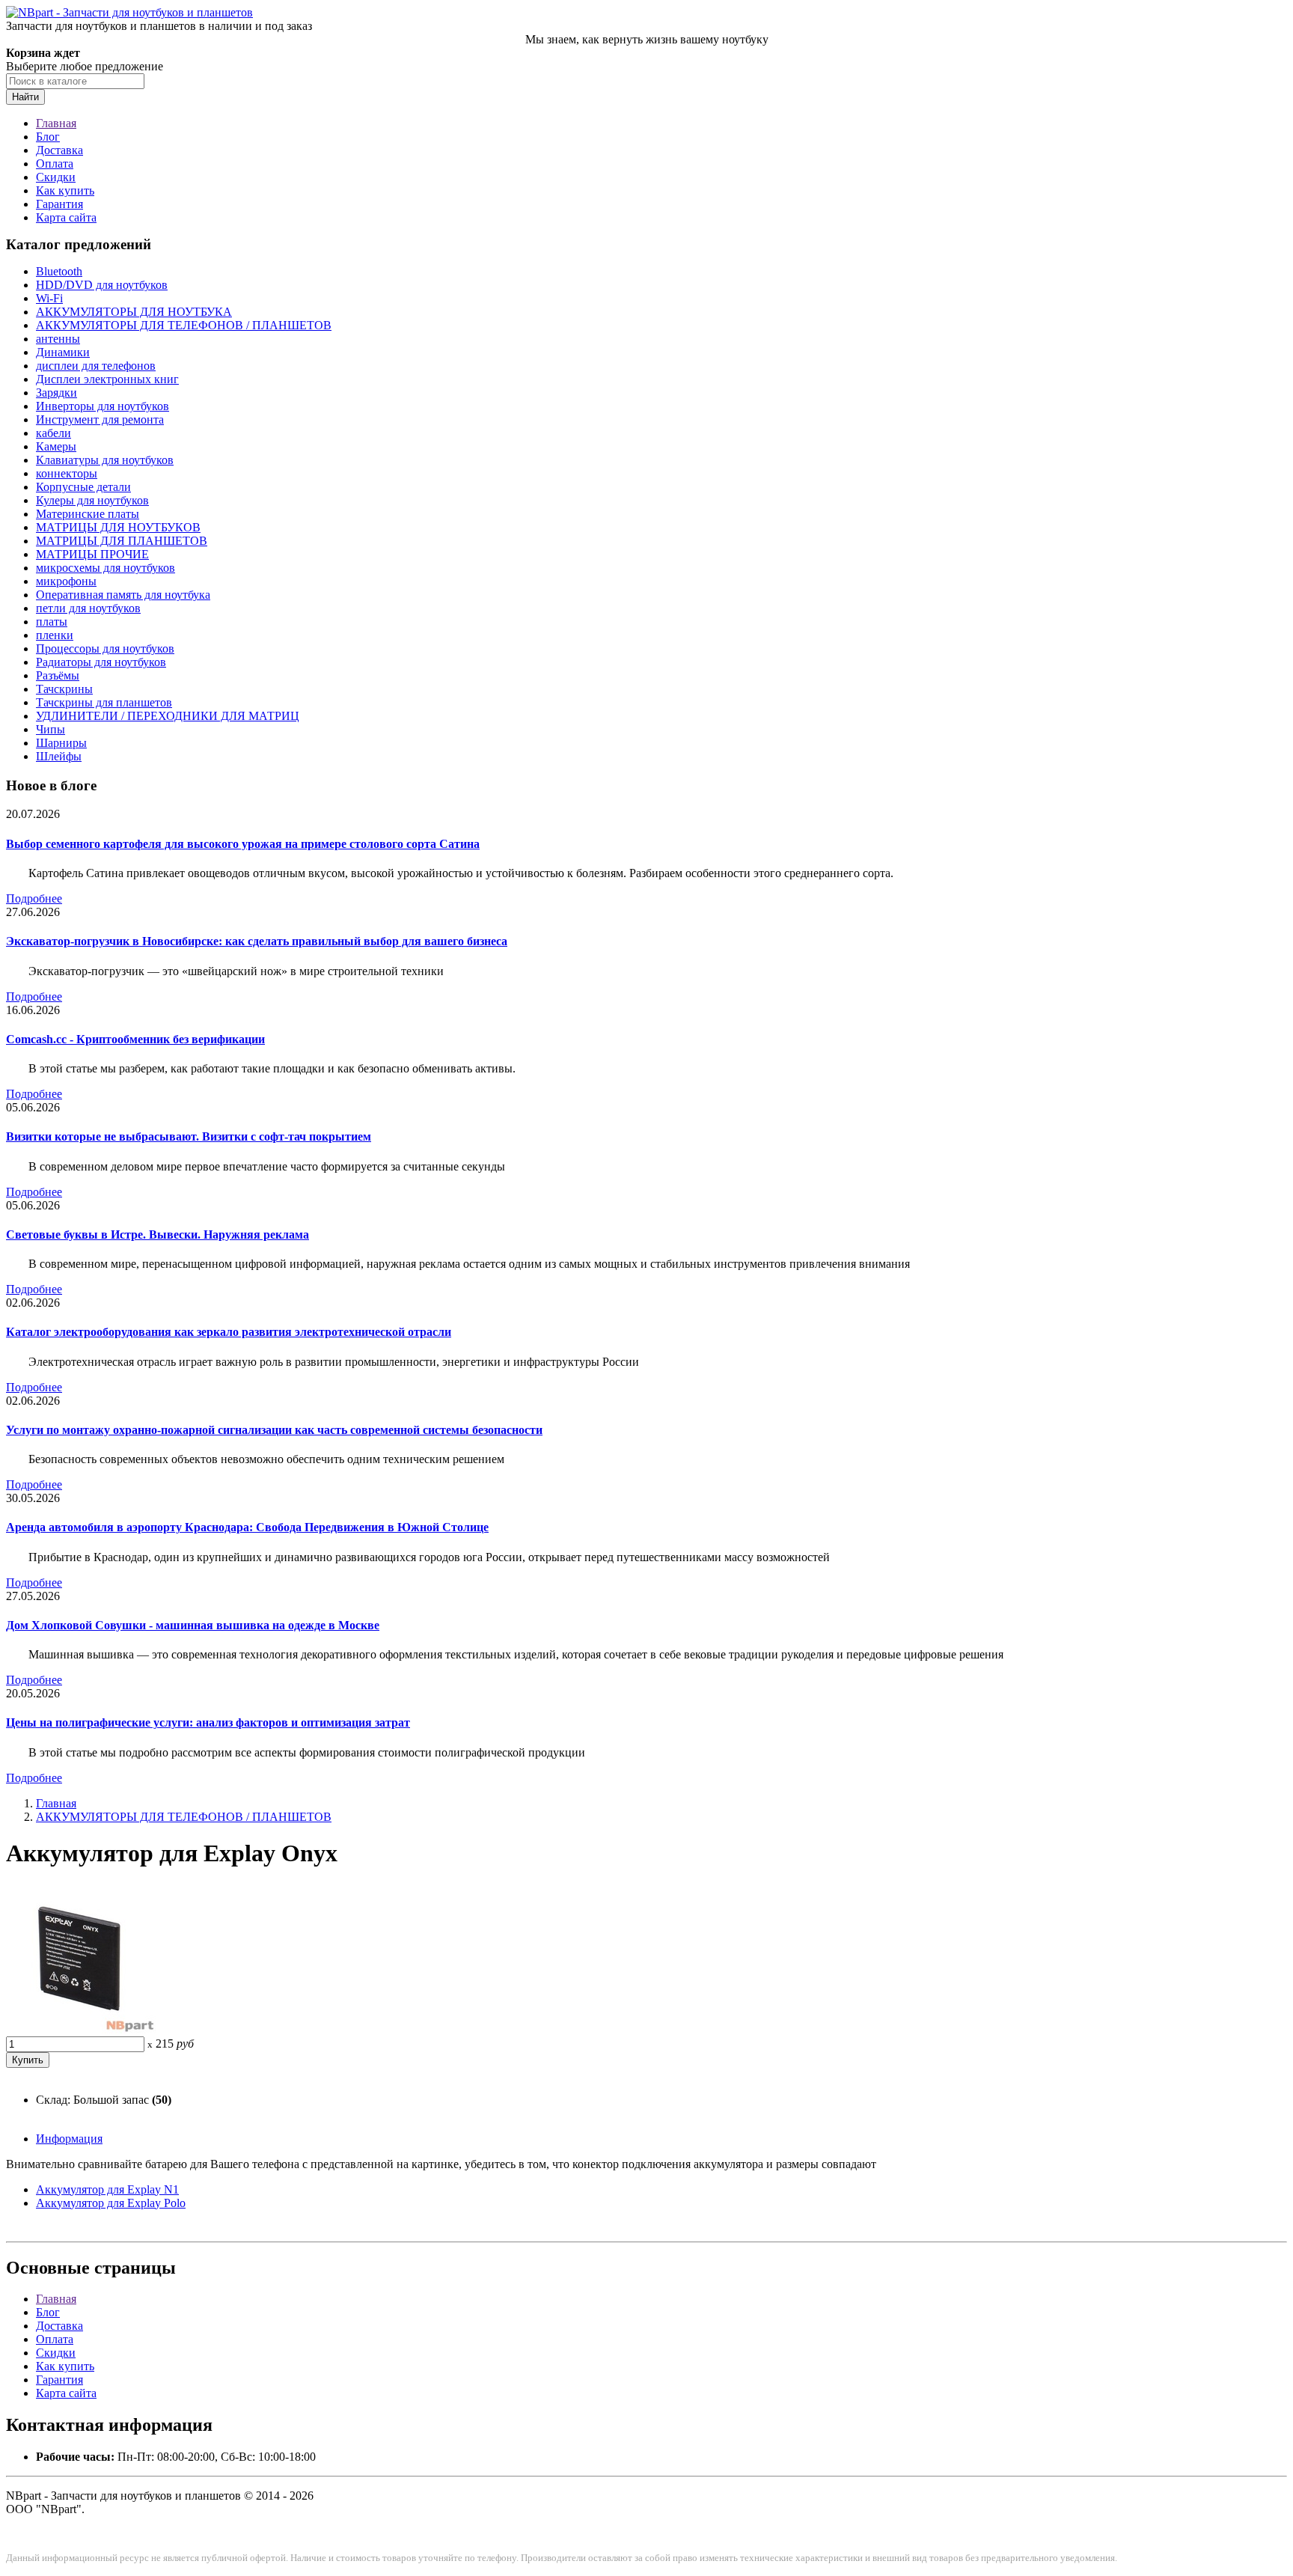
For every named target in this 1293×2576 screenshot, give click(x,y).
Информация (69, 2139)
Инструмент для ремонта (100, 419)
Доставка (59, 150)
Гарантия (59, 204)
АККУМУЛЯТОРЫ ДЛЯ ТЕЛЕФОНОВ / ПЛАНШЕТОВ (184, 325)
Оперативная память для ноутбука (123, 595)
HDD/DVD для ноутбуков (102, 285)
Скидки (56, 177)
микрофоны (66, 581)
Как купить (65, 190)
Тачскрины (64, 689)
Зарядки (56, 393)
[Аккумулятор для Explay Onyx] (81, 2029)
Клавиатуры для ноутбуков (105, 460)
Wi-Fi (49, 298)
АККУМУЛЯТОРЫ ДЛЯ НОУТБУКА (134, 312)
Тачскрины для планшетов (104, 702)
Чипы (51, 729)
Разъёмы (58, 675)
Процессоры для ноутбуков (105, 648)
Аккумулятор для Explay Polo (111, 2203)
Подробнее (34, 898)
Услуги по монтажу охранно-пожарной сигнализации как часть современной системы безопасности (274, 1430)
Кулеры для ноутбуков (92, 500)
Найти (25, 97)
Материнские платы (88, 514)
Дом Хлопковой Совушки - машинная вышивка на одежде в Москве (193, 1625)
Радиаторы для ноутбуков (101, 662)
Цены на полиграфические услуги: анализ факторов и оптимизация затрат (208, 1722)
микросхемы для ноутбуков (106, 568)
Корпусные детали (83, 487)
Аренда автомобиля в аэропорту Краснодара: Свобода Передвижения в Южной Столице (247, 1527)
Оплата (55, 164)
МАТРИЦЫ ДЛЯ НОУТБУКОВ (118, 527)
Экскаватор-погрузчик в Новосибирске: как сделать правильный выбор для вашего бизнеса (257, 941)
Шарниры (61, 743)
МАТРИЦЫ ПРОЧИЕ (92, 554)
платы (52, 622)
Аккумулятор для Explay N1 (107, 2189)
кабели (54, 433)
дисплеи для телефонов (96, 366)
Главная (56, 123)
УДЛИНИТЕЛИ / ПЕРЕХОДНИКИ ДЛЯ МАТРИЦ (168, 716)
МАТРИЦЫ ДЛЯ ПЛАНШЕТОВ (122, 541)
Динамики (63, 352)
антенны (58, 339)
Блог (48, 137)
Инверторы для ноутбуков (103, 406)
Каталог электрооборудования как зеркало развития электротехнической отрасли (229, 1332)
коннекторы (67, 473)
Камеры (56, 446)
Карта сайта (66, 217)
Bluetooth (59, 271)
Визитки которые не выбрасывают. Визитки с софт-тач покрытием (189, 1136)
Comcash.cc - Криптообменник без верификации (135, 1039)
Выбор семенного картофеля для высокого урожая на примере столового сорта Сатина (243, 844)
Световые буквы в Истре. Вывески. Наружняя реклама (158, 1234)
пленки (55, 635)
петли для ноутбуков (88, 608)
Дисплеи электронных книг (107, 379)
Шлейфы (59, 756)
